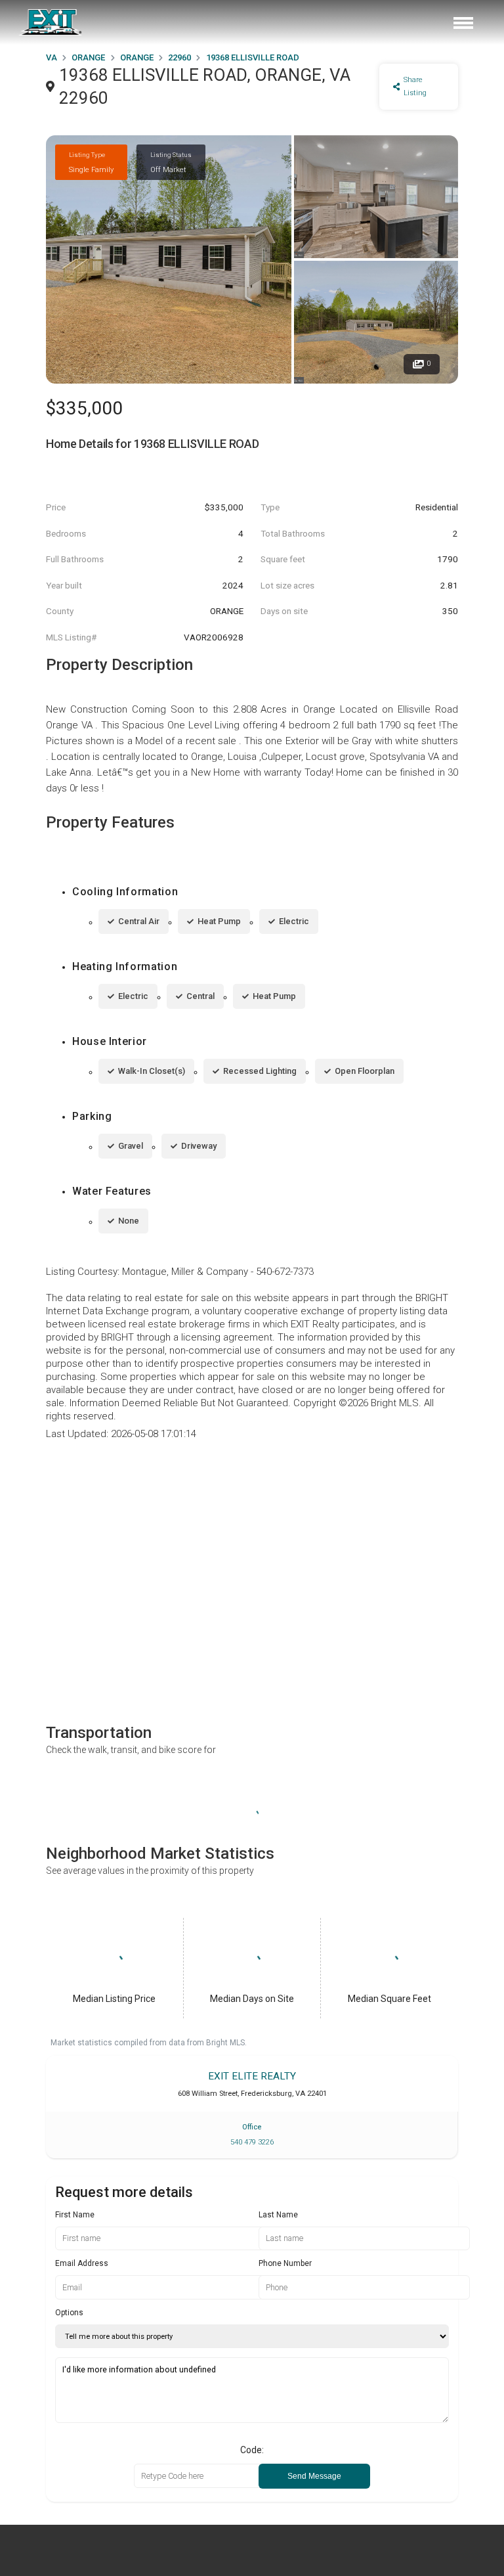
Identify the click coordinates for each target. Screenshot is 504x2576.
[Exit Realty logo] (51, 22)
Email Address (82, 2263)
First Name (75, 2215)
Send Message (314, 2476)
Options (69, 2313)
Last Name (278, 2215)
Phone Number (285, 2263)
